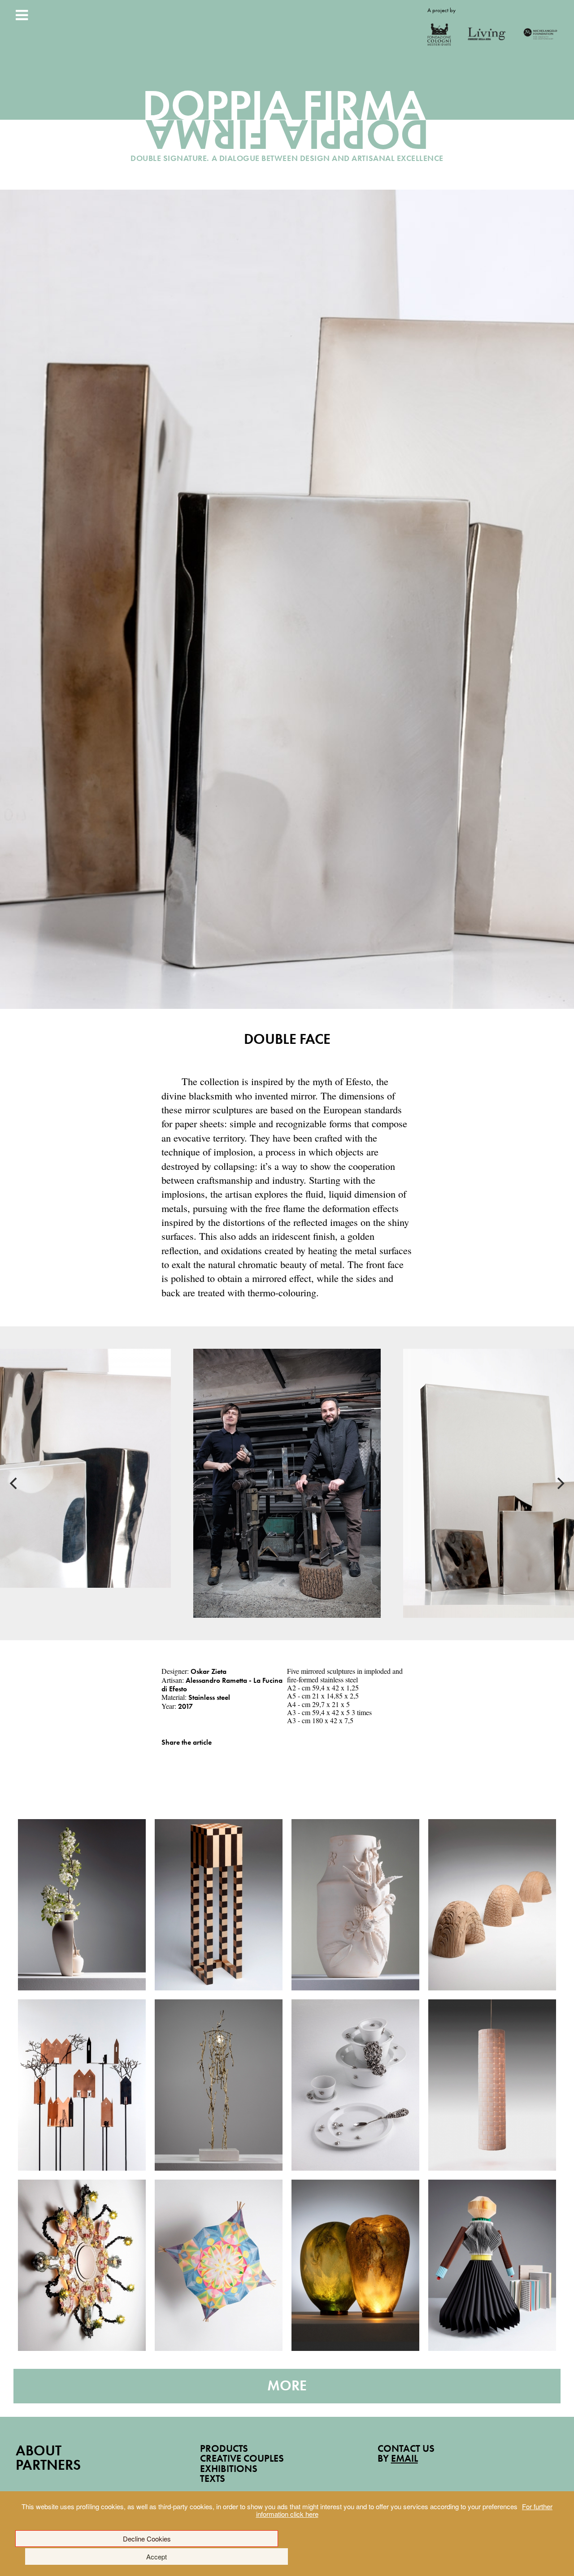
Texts (213, 2478)
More (287, 2386)
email (404, 2458)
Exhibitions (229, 2469)
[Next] (560, 1483)
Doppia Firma (287, 128)
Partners (48, 2465)
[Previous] (14, 1483)
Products (224, 2448)
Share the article (187, 1742)
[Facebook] (164, 1756)
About (39, 2451)
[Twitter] (177, 1756)
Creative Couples (242, 2458)
